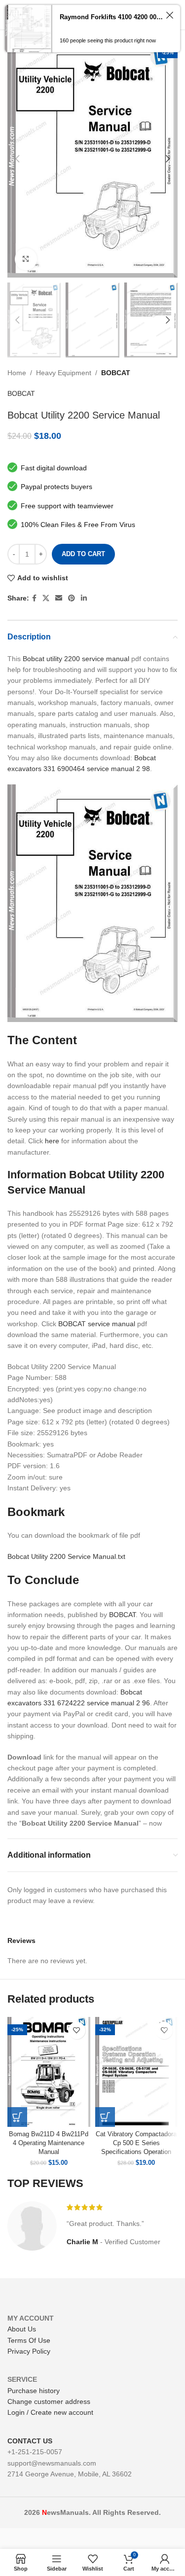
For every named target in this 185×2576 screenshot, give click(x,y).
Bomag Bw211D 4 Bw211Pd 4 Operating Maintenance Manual (49, 2143)
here (52, 1141)
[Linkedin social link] (84, 598)
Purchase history (34, 2391)
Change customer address (49, 2401)
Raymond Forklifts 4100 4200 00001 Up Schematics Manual (111, 17)
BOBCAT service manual (97, 1324)
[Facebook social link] (34, 598)
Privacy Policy (29, 2351)
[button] (17, 2117)
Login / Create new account (50, 2412)
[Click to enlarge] (26, 259)
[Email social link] (59, 598)
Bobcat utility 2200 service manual (76, 659)
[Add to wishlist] (77, 2030)
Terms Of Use (29, 2340)
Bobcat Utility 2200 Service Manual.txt (66, 1556)
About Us (22, 2329)
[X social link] (46, 598)
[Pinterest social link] (72, 598)
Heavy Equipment (64, 373)
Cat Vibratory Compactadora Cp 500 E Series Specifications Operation (136, 2143)
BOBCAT (116, 373)
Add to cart (83, 554)
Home (17, 373)
